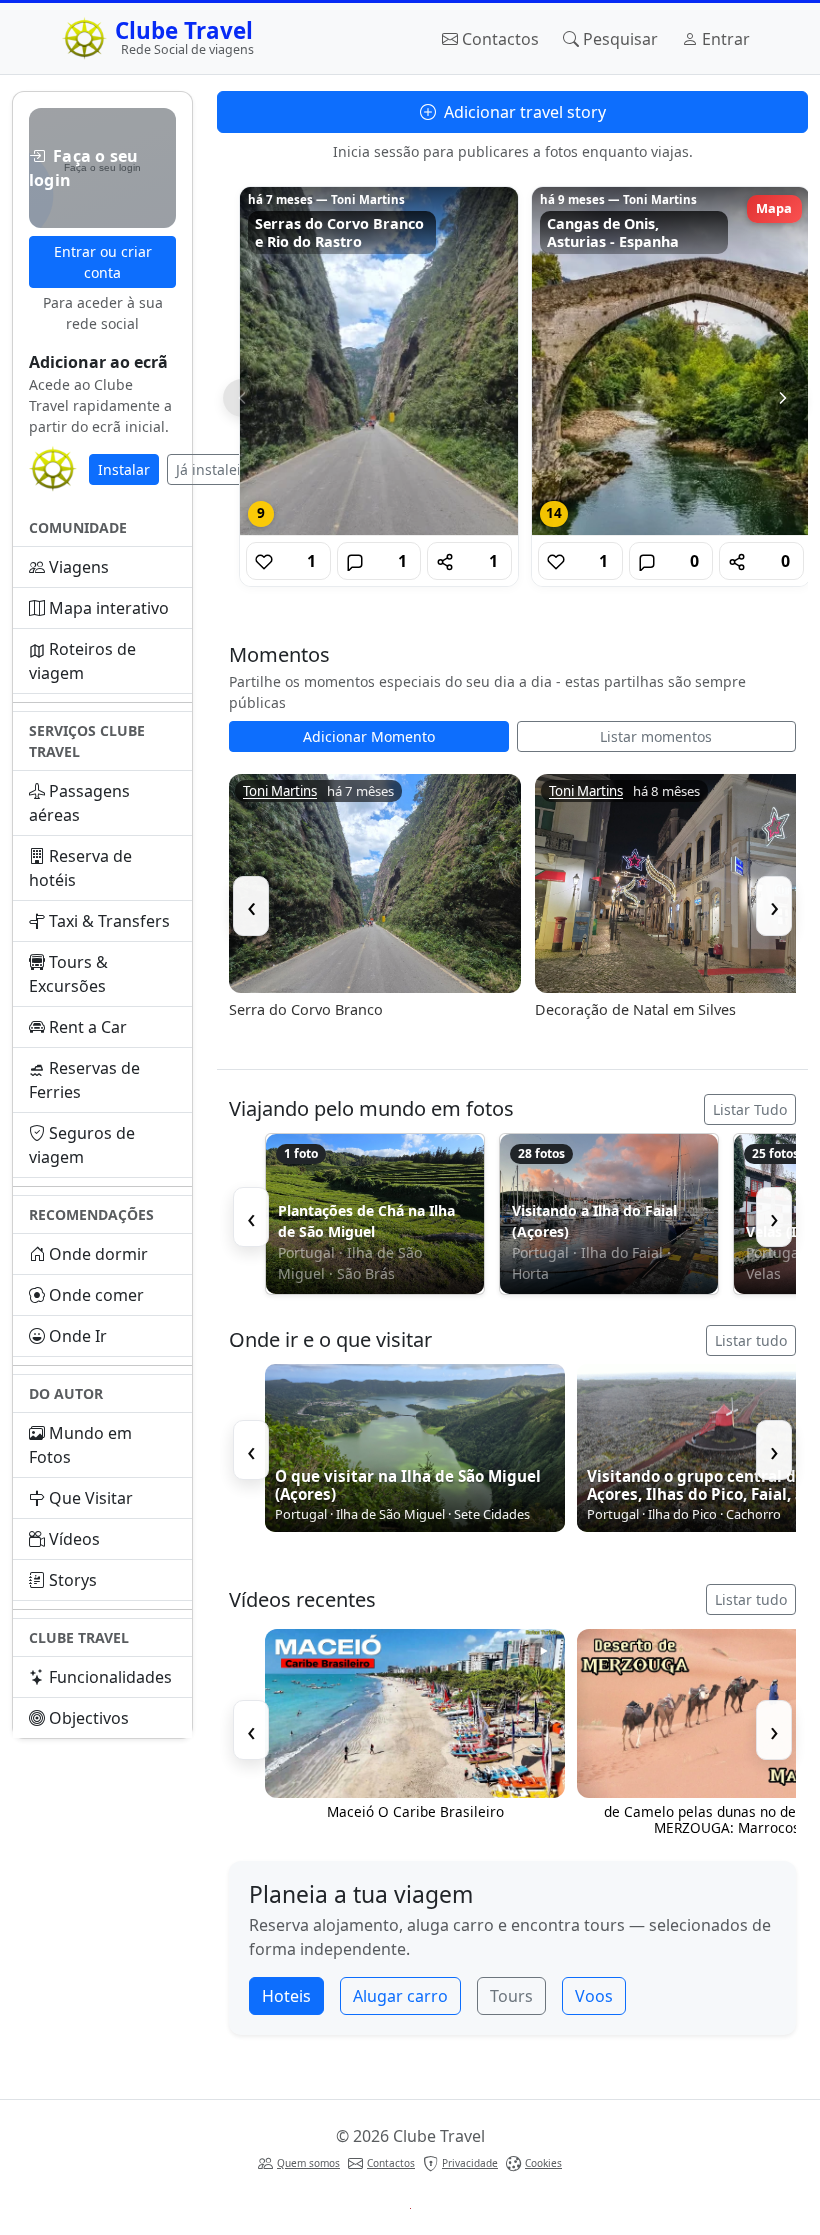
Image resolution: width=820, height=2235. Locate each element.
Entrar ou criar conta (103, 262)
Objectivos (89, 1718)
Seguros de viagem (82, 1145)
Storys (73, 1580)
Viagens (79, 567)
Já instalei (208, 469)
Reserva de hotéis (80, 868)
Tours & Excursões (68, 974)
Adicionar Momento (369, 736)
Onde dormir (98, 1254)
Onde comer (96, 1295)
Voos (594, 1996)
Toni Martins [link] (280, 791)
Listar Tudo (750, 1109)
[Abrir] (379, 361)
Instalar (124, 469)
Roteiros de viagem (82, 661)
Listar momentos (656, 736)
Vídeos (74, 1539)
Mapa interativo (109, 608)
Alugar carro (400, 1996)
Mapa (774, 208)
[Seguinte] (783, 398)
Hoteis (286, 1996)
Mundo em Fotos (80, 1445)
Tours (511, 1996)
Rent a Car (88, 1027)
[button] (102, 168)
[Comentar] (355, 561)
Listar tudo (751, 1340)
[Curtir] (264, 561)
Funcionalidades (110, 1677)
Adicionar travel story (523, 112)
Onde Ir (78, 1336)
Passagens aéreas (79, 803)
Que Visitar (91, 1498)
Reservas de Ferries (84, 1080)
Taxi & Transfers (109, 921)
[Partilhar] (445, 561)
